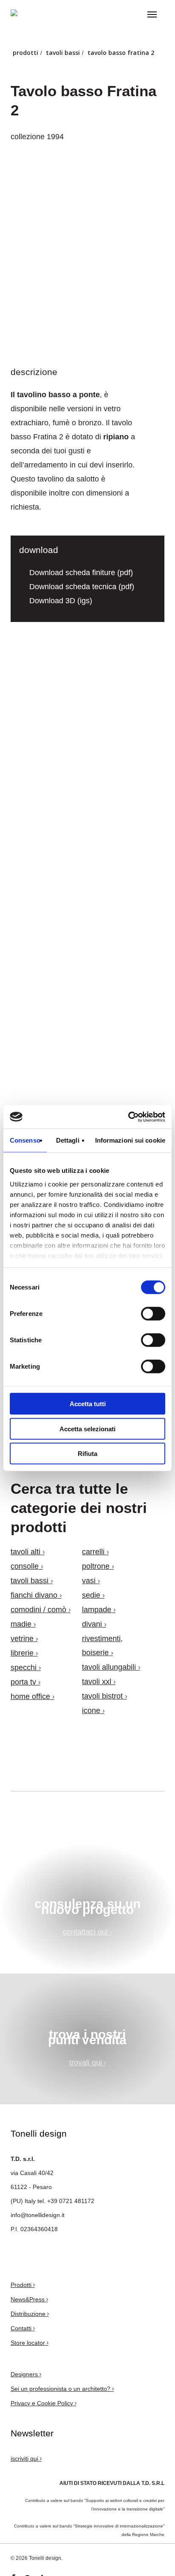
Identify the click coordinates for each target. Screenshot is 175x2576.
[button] (152, 14)
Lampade (97, 1610)
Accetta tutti (88, 1404)
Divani (92, 1624)
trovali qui (87, 2063)
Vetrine (22, 1639)
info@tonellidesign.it (38, 2215)
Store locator (29, 2343)
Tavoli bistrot (102, 1696)
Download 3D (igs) (60, 601)
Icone (91, 1711)
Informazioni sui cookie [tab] (130, 1140)
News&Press (28, 2299)
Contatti (22, 2328)
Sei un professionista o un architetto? (61, 2389)
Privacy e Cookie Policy (43, 2403)
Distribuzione (29, 2314)
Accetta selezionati (87, 1428)
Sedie (91, 1595)
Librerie (22, 1653)
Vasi (89, 1581)
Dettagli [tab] (68, 1140)
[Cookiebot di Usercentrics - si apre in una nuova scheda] (128, 1117)
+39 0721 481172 (71, 2201)
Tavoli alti (25, 1552)
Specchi (24, 1668)
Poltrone (96, 1566)
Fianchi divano (34, 1595)
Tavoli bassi (30, 1581)
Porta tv (23, 1682)
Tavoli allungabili (109, 1667)
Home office (30, 1696)
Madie (21, 1624)
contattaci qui (86, 1932)
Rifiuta (87, 1454)
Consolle (25, 1566)
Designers (25, 2374)
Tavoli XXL (97, 1682)
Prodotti (22, 2285)
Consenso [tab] (25, 1140)
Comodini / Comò (38, 1610)
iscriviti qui (25, 2459)
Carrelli (93, 1552)
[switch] (153, 1314)
